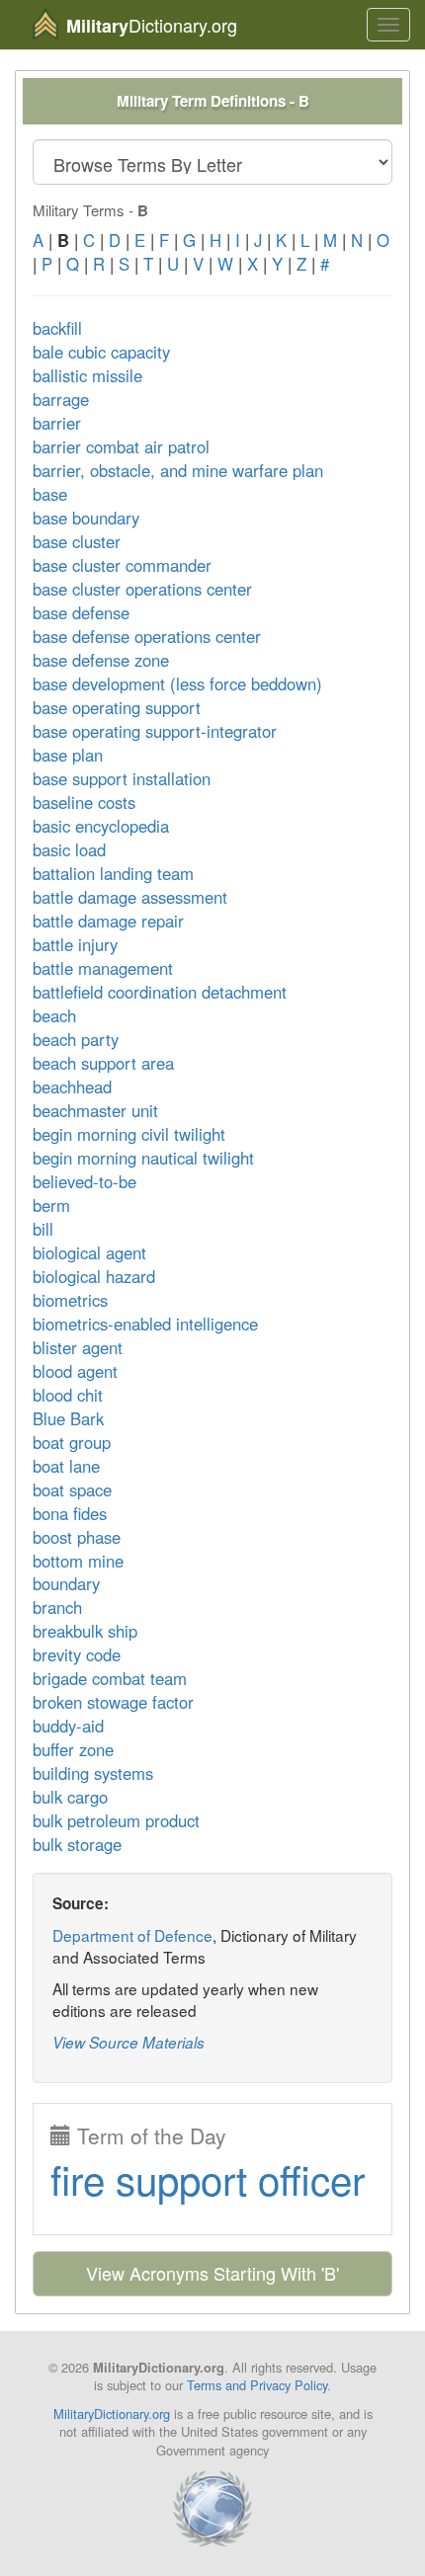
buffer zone (73, 1749)
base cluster (77, 541)
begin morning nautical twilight (143, 1158)
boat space (72, 1489)
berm (51, 1205)
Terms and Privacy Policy (257, 2385)
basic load (69, 849)
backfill (57, 328)
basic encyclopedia (101, 826)
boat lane (66, 1466)
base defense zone (101, 660)
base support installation (122, 778)
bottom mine (78, 1561)
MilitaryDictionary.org (112, 2414)
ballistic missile (87, 375)
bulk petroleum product (116, 1820)
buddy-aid (68, 1726)
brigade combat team (110, 1678)
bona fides (70, 1513)
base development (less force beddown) (177, 684)
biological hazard (94, 1276)
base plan (68, 755)
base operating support (117, 707)
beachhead (72, 1087)
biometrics (70, 1300)
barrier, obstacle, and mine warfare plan (178, 470)
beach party (76, 1039)
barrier (57, 423)
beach (54, 1015)
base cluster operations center (142, 589)
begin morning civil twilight (129, 1134)
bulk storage (77, 1844)
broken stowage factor (113, 1702)
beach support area (103, 1063)
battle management (103, 968)
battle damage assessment (130, 897)
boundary (66, 1583)
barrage (61, 399)
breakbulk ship (85, 1631)
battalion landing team (113, 873)
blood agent (75, 1371)
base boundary (86, 518)
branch (57, 1607)
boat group (72, 1442)
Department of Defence (132, 1935)
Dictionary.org (152, 25)
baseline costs (84, 802)
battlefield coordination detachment (160, 992)
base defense (81, 612)
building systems (93, 1773)
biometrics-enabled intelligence (145, 1324)
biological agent (89, 1252)
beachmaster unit (95, 1110)
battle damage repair (108, 921)
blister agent (78, 1347)
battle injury (75, 944)
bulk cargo (70, 1797)
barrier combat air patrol (121, 446)
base (50, 494)
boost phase (77, 1537)
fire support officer (208, 2178)
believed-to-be (85, 1181)
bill (43, 1229)
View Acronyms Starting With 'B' (212, 2273)
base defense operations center (147, 636)
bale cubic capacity (101, 352)
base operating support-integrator (155, 731)
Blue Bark (68, 1418)
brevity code (77, 1654)
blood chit (68, 1395)
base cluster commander (122, 565)
